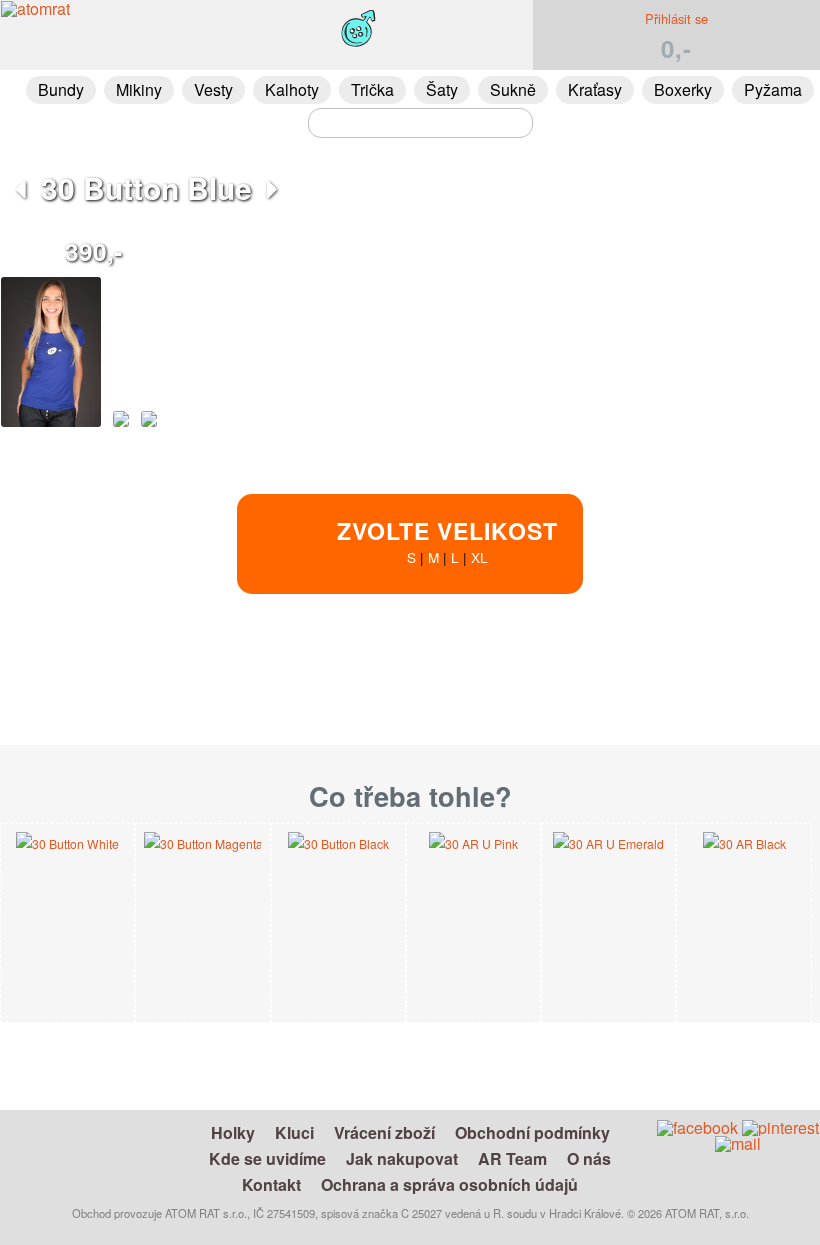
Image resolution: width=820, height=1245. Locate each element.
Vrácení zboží (384, 1132)
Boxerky (683, 89)
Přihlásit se (676, 18)
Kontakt (271, 1184)
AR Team (512, 1158)
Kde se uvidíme (267, 1158)
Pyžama (773, 89)
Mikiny (139, 89)
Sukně (513, 89)
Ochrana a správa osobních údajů (449, 1184)
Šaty (442, 89)
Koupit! (724, 681)
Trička (372, 89)
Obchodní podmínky (532, 1132)
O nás (589, 1158)
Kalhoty (292, 89)
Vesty (213, 89)
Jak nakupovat (402, 1158)
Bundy (61, 89)
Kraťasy (595, 89)
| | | (447, 540)
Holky (233, 1132)
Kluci (294, 1132)
